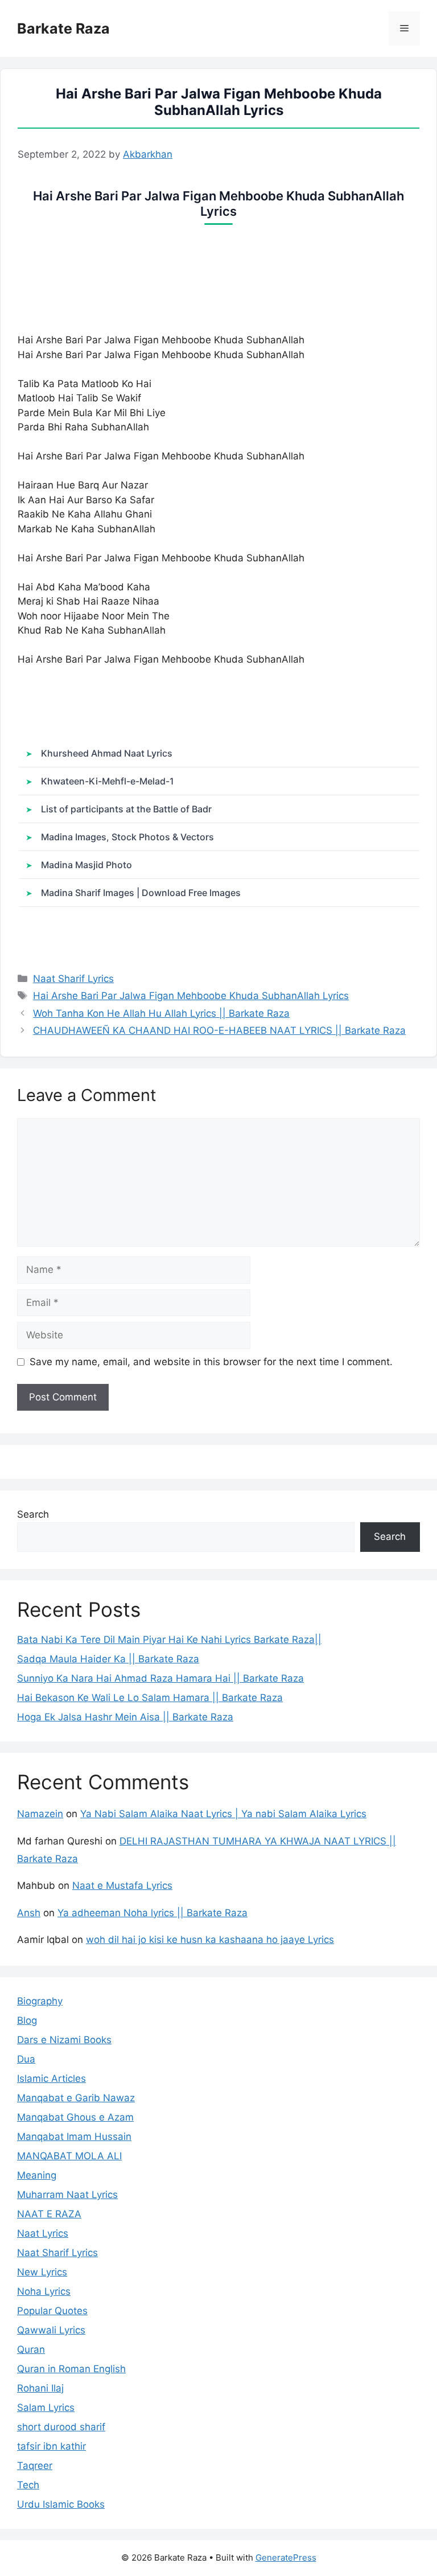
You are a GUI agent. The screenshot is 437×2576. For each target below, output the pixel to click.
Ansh (29, 1913)
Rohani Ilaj (40, 2388)
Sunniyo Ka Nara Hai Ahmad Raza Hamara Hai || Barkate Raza (160, 1678)
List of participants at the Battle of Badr (126, 809)
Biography (40, 2001)
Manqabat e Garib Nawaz (76, 2098)
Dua (26, 2059)
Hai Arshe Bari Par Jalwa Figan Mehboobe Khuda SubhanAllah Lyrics (191, 996)
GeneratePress (286, 2557)
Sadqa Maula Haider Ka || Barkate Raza (108, 1659)
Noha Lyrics (44, 2291)
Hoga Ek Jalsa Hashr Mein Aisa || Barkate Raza (125, 1717)
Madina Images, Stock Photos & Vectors (127, 837)
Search (33, 1514)
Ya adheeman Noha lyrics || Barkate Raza (152, 1913)
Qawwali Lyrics (51, 2330)
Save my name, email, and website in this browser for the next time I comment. (211, 1362)
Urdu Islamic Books (61, 2504)
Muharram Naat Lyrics (67, 2195)
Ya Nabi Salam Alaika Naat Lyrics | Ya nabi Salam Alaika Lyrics (223, 1814)
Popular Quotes (52, 2311)
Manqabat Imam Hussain (74, 2137)
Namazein (40, 1814)
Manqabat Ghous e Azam (75, 2117)
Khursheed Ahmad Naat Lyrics (107, 753)
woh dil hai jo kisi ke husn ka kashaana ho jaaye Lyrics (210, 1940)
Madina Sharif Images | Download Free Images (141, 893)
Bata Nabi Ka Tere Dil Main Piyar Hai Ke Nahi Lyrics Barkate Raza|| (169, 1640)
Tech (28, 2485)
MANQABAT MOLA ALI (69, 2156)
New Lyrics (42, 2272)
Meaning (37, 2175)
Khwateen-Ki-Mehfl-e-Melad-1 (108, 781)
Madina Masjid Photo (86, 865)
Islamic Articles (51, 2078)
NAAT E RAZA (49, 2214)
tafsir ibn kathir (51, 2446)
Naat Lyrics (43, 2233)
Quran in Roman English (71, 2369)
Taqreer (35, 2466)
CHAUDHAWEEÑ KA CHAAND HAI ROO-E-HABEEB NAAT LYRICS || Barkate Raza (219, 1030)
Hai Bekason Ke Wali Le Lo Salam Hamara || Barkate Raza (150, 1698)
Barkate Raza (63, 28)
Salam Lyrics (46, 2407)
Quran (31, 2349)
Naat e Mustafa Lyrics (122, 1885)
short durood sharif (61, 2427)
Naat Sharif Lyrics (73, 979)
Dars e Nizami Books (64, 2040)
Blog (27, 2020)
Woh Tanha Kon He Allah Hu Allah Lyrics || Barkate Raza (161, 1013)
